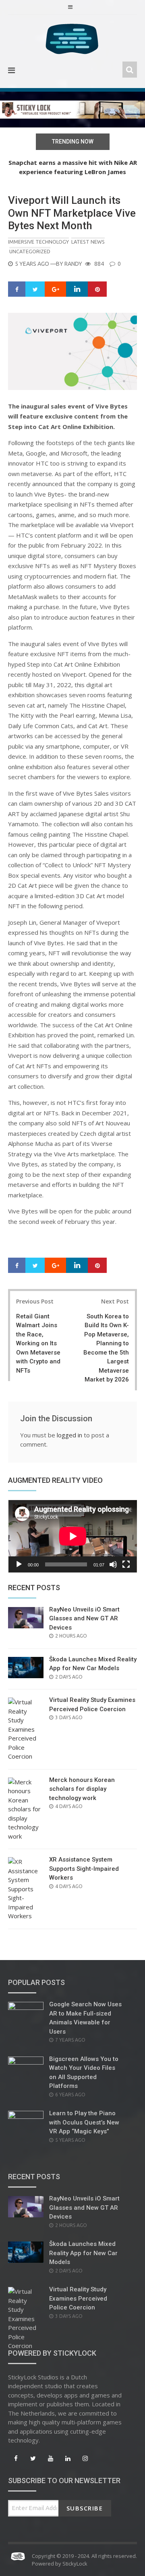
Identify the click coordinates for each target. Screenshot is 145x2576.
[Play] (19, 1564)
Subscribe (85, 2508)
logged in (69, 1435)
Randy (73, 264)
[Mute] (113, 1564)
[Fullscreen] (126, 1564)
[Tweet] (35, 289)
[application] (72, 1536)
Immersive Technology (38, 242)
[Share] (17, 289)
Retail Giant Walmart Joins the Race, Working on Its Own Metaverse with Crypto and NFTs (38, 1343)
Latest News (88, 242)
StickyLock (75, 2564)
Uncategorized (30, 251)
